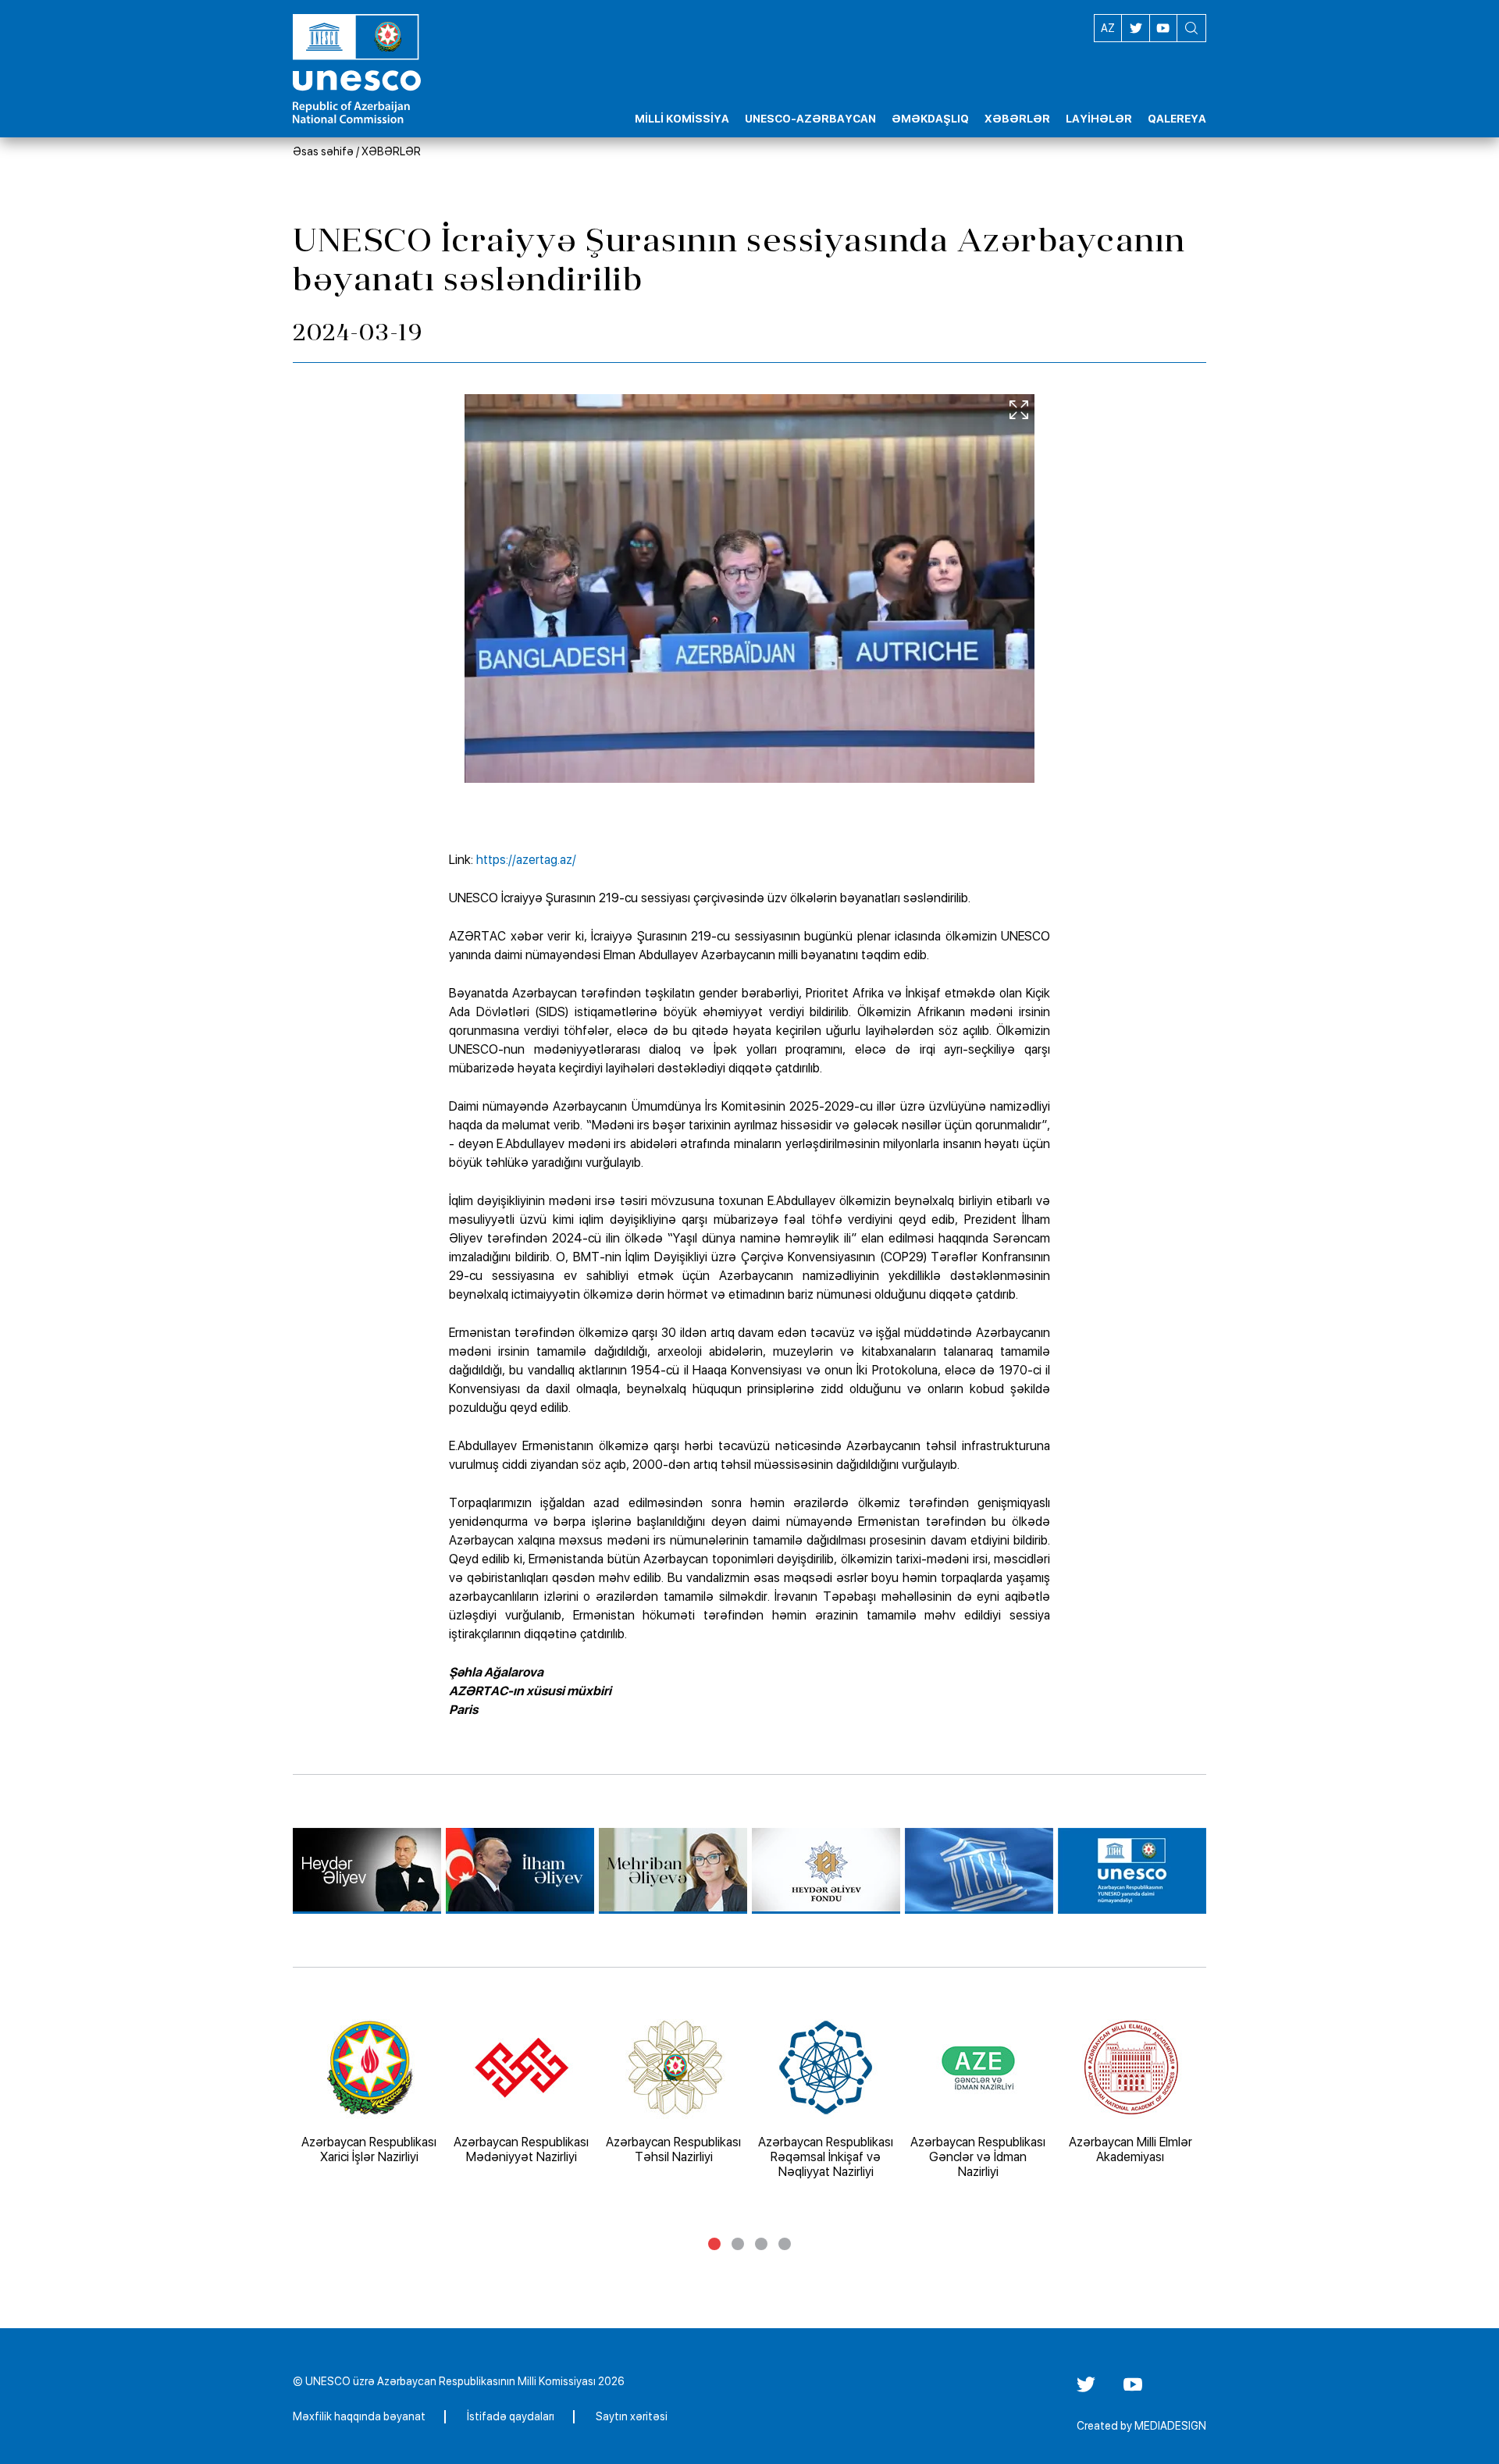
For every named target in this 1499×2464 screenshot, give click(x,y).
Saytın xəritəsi (632, 2416)
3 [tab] (761, 2244)
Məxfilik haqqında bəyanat (359, 2416)
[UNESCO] (979, 1871)
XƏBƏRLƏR (391, 151)
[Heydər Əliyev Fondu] (826, 1871)
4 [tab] (785, 2244)
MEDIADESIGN (1170, 2426)
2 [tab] (738, 2244)
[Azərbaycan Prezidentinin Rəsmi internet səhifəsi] (520, 1871)
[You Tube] (1133, 2390)
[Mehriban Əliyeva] (673, 1871)
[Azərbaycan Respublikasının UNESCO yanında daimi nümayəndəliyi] (1132, 1871)
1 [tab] (714, 2244)
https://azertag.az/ (526, 860)
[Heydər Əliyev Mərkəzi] (367, 1871)
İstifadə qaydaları (511, 2416)
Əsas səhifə (323, 151)
